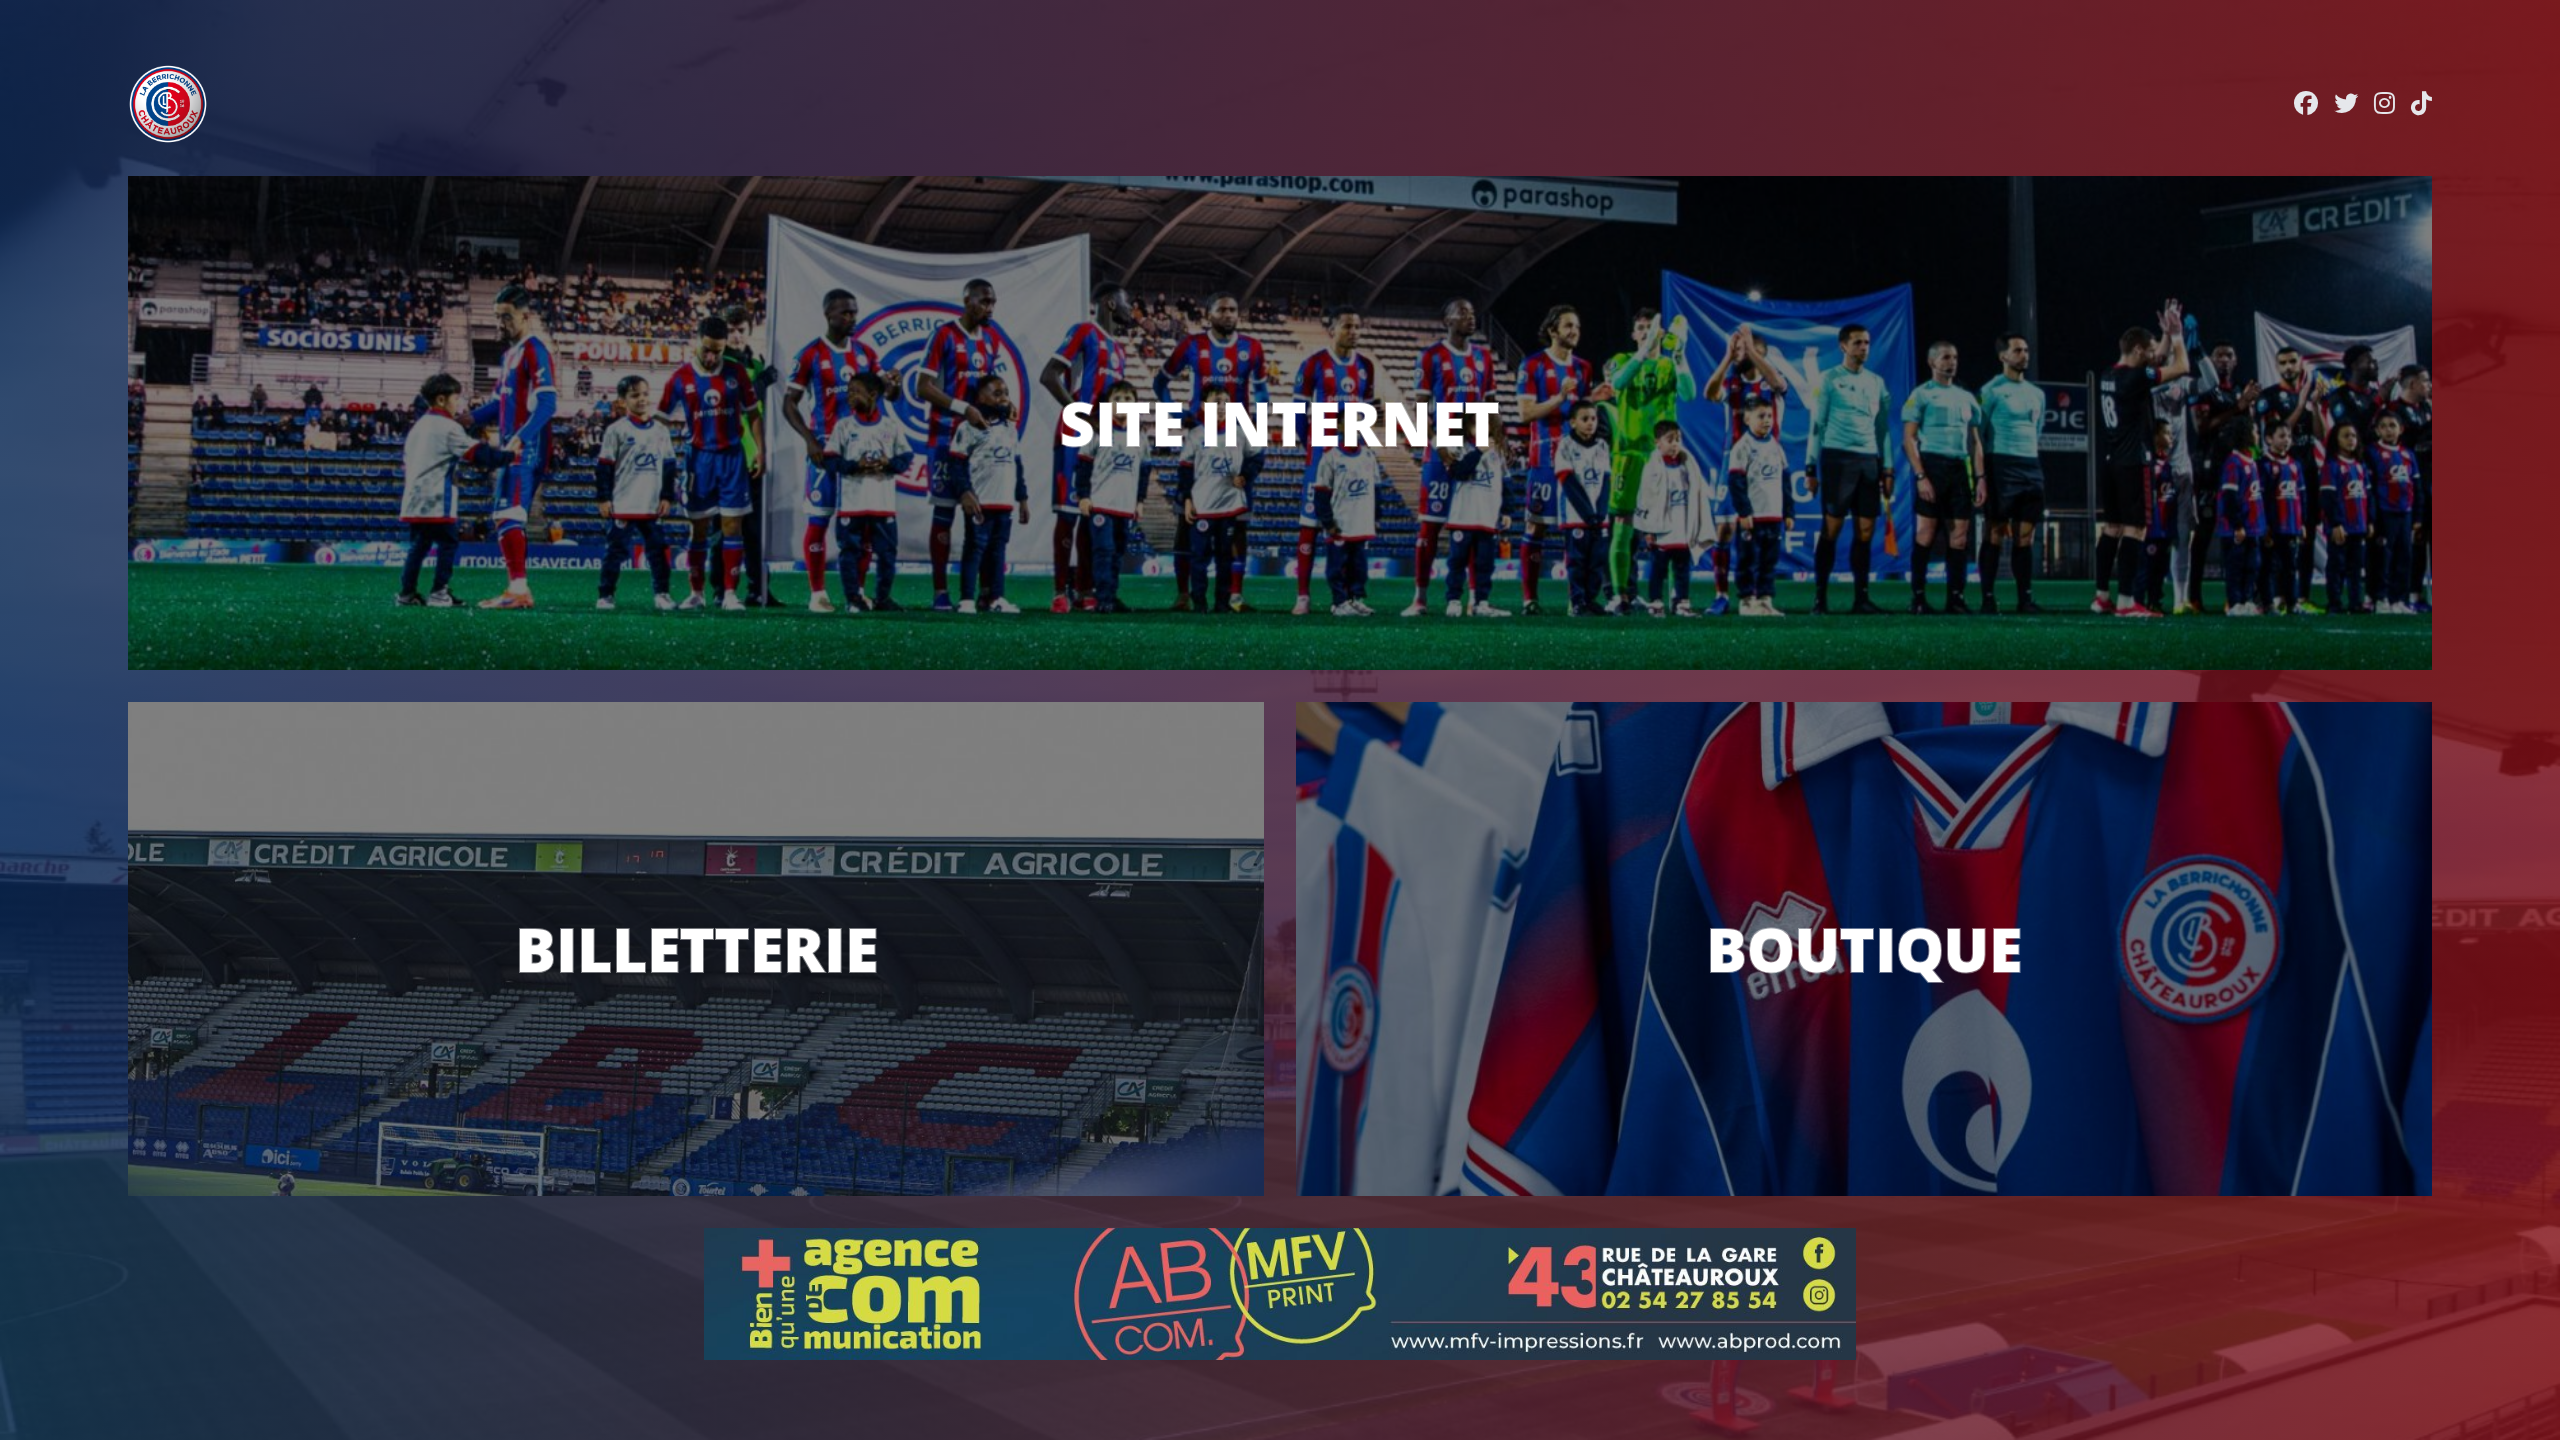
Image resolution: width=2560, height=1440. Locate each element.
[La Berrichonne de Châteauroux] (168, 104)
